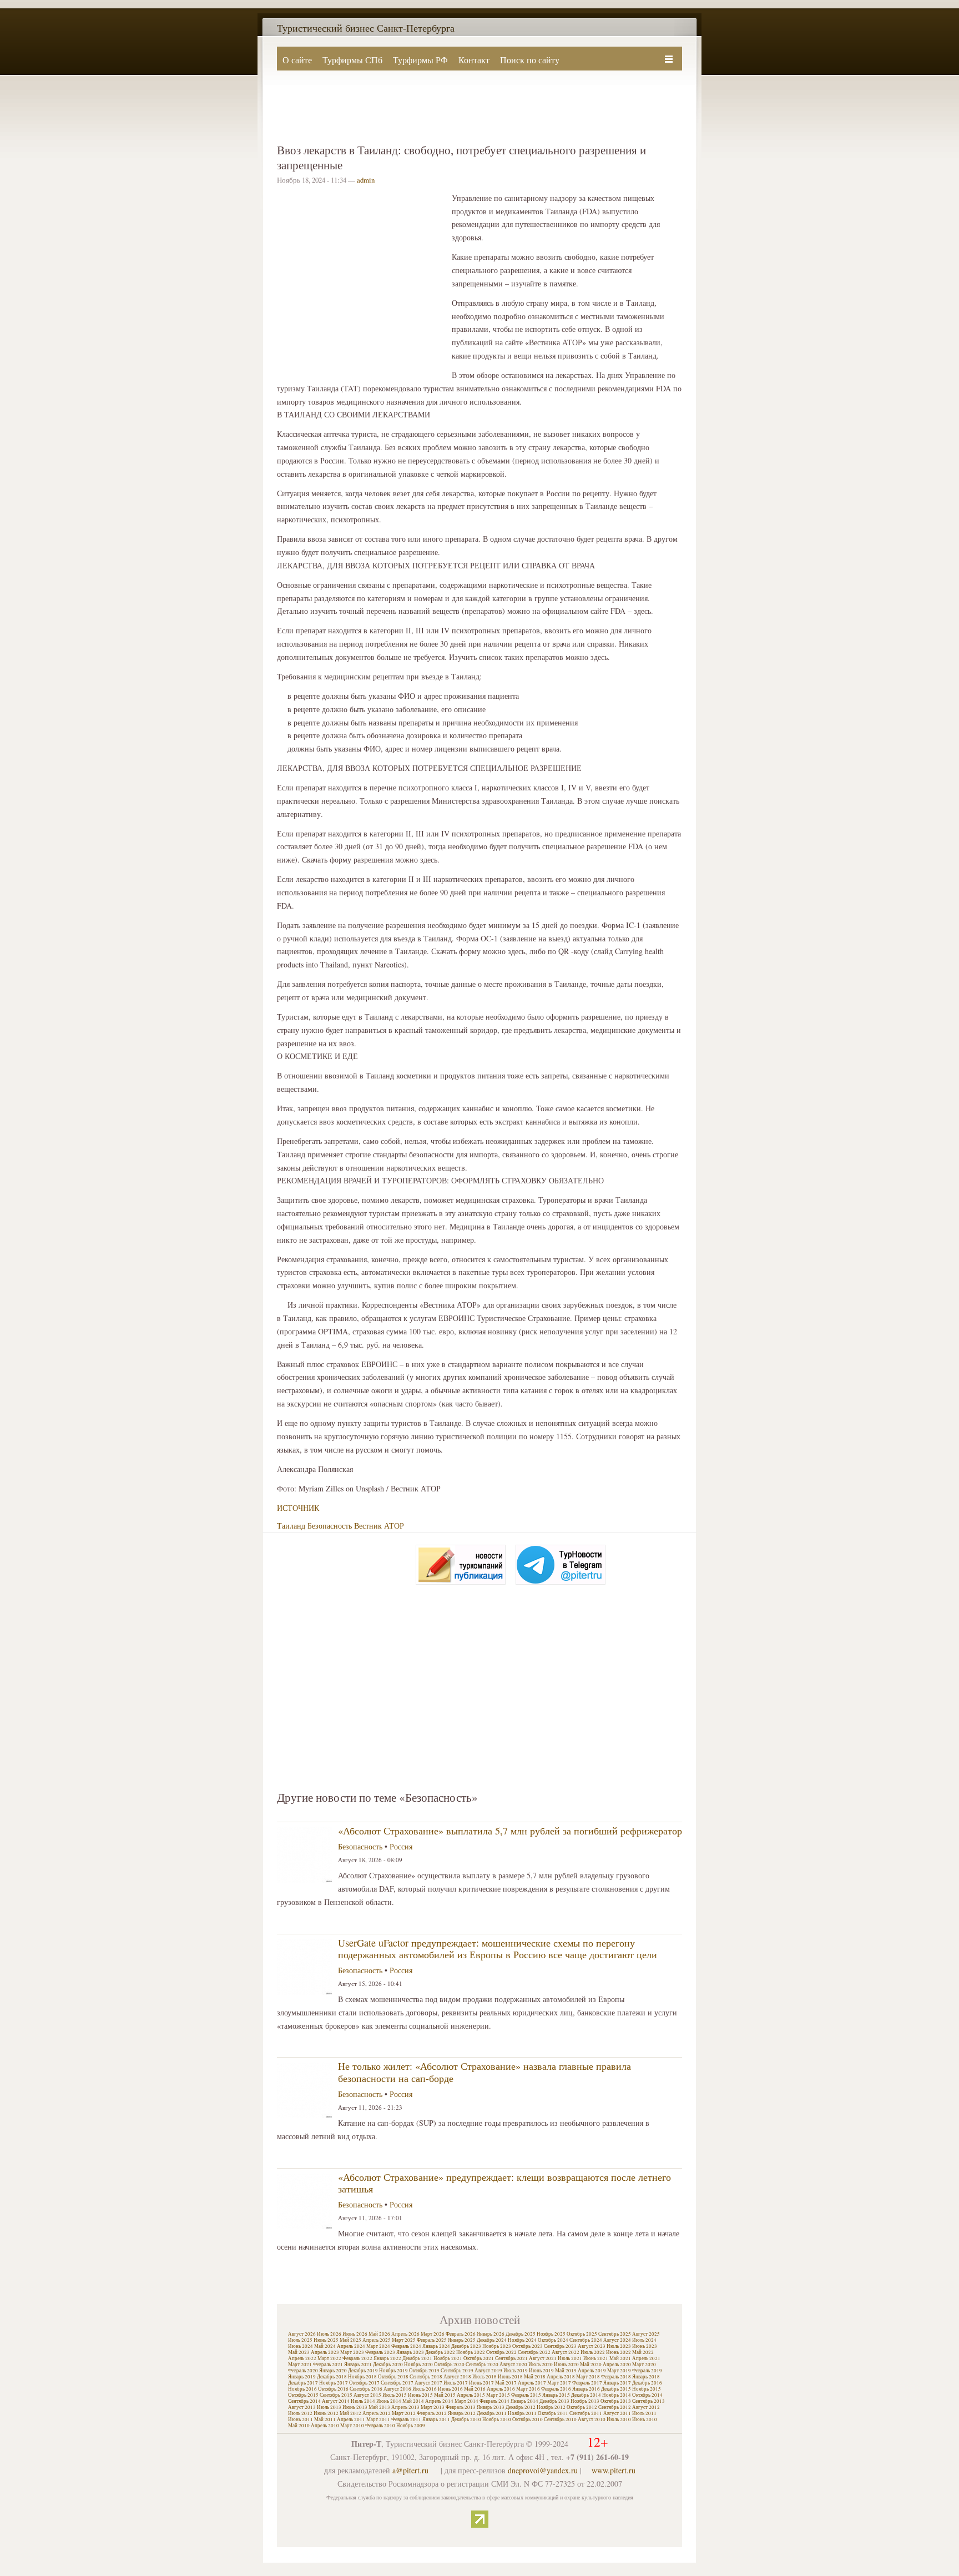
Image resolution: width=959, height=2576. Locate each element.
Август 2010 (592, 2419)
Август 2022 (566, 2352)
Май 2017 (506, 2383)
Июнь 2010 (645, 2419)
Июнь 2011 (301, 2419)
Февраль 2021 (328, 2365)
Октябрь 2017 (364, 2383)
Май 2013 (379, 2407)
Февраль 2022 (357, 2358)
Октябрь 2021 (479, 2358)
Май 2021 (620, 2358)
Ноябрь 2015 (647, 2389)
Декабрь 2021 (417, 2358)
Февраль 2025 (432, 2340)
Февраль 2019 (647, 2371)
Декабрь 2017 (303, 2383)
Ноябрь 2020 (418, 2365)
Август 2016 (397, 2389)
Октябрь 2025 (582, 2334)
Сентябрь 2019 (457, 2371)
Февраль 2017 (587, 2383)
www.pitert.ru (614, 2470)
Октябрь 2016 (333, 2389)
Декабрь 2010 (466, 2419)
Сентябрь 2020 (482, 2365)
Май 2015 (445, 2395)
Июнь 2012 (326, 2413)
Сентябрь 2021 (511, 2358)
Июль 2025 (300, 2340)
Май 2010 (299, 2426)
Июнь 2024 (301, 2346)
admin (366, 180)
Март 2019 (619, 2371)
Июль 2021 (570, 2358)
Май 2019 (566, 2371)
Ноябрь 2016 (302, 2389)
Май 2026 (379, 2334)
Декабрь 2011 (492, 2413)
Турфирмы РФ (420, 60)
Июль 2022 (593, 2352)
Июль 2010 (619, 2419)
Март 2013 (433, 2407)
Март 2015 (498, 2395)
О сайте (297, 60)
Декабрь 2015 (616, 2389)
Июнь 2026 (355, 2334)
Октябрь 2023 (528, 2346)
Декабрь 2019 (363, 2371)
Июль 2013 (329, 2407)
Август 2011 (617, 2413)
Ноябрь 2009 (411, 2426)
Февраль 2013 (461, 2407)
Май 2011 (325, 2419)
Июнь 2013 (355, 2407)
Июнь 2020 (566, 2365)
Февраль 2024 (406, 2346)
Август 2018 (457, 2377)
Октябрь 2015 (303, 2395)
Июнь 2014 (389, 2401)
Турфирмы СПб (352, 60)
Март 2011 (378, 2419)
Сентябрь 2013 (648, 2401)
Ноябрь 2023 (497, 2346)
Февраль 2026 (461, 2334)
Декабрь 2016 (647, 2383)
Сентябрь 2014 (304, 2401)
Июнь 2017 (481, 2383)
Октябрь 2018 (393, 2377)
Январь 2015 (556, 2395)
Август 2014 (336, 2401)
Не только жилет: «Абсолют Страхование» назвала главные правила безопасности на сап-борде (484, 2072)
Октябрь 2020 (449, 2365)
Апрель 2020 (617, 2365)
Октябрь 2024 (553, 2340)
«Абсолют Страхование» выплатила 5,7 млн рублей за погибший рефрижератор (510, 1831)
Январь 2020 (333, 2371)
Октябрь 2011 (553, 2413)
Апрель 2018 (561, 2377)
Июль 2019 (516, 2371)
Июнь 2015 (420, 2395)
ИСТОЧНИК (298, 1508)
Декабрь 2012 (521, 2407)
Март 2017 (559, 2383)
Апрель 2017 (532, 2383)
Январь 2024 (436, 2346)
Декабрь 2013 (554, 2401)
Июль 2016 (425, 2389)
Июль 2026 (329, 2334)
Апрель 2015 (471, 2395)
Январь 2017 (617, 2383)
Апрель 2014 (439, 2401)
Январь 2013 (491, 2407)
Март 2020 (644, 2365)
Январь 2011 (436, 2419)
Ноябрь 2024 (522, 2340)
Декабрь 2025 (521, 2334)
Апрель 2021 (646, 2358)
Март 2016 (528, 2389)
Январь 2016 (586, 2389)
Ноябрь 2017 (334, 2383)
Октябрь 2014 (647, 2395)
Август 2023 (592, 2346)
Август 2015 (367, 2395)
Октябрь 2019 (424, 2371)
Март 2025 (404, 2340)
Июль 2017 (456, 2383)
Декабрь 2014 (586, 2395)
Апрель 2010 (325, 2426)
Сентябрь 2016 (366, 2389)
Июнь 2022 (619, 2352)
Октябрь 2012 (582, 2407)
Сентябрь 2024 (586, 2340)
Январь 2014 (524, 2401)
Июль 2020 (541, 2365)
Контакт (474, 60)
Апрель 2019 (592, 2371)
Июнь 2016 (450, 2389)
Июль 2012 (300, 2413)
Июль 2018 (484, 2377)
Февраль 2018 (616, 2377)
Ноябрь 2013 (585, 2401)
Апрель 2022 (302, 2358)
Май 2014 (413, 2401)
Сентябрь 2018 (426, 2377)
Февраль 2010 (380, 2426)
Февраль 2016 (556, 2389)
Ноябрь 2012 (551, 2407)
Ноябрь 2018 (362, 2377)
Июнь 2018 (510, 2377)
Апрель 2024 (351, 2346)
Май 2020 (591, 2365)
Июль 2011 (644, 2413)
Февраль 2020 (303, 2371)
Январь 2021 (358, 2365)
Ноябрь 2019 (393, 2371)
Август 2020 (513, 2365)
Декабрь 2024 (492, 2340)
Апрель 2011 (351, 2419)
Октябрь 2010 (528, 2419)
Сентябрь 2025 (615, 2334)
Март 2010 (352, 2426)
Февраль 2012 (432, 2413)
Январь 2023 (410, 2352)
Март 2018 (588, 2377)
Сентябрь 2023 (560, 2346)
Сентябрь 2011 (586, 2413)
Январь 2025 (462, 2340)
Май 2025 (350, 2340)
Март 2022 (329, 2358)
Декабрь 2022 (440, 2352)
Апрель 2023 (325, 2352)
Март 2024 (378, 2346)
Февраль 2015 (526, 2395)
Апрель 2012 (377, 2413)
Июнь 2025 (326, 2340)
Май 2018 (535, 2377)
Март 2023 (352, 2352)
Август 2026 (302, 2334)
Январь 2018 (646, 2377)
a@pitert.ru (410, 2470)
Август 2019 (488, 2371)
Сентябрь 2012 (615, 2407)
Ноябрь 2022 (471, 2352)
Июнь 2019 (541, 2371)
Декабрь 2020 (388, 2365)
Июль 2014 (363, 2401)
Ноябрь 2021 (448, 2358)
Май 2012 (350, 2413)
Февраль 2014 (494, 2401)
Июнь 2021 (596, 2358)
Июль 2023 (619, 2346)
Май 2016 (475, 2389)
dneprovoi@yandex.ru (543, 2470)
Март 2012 (404, 2413)
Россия (401, 1846)
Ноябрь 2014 (617, 2395)
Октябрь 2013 (616, 2401)
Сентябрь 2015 (336, 2395)
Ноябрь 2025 (551, 2334)
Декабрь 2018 (332, 2377)
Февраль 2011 (406, 2419)
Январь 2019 (302, 2377)
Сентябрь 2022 (534, 2352)
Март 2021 (300, 2365)
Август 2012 (646, 2407)
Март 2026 (433, 2334)
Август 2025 (646, 2334)
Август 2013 (302, 2407)
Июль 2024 (644, 2340)
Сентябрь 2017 (397, 2383)
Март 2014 (466, 2401)
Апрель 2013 (405, 2407)
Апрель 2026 (405, 2334)
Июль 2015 (395, 2395)
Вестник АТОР (379, 1526)
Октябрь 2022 (501, 2352)
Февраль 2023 (380, 2352)
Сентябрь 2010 (560, 2419)
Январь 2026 (491, 2334)
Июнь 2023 (645, 2346)
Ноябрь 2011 (522, 2413)
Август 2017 (428, 2383)
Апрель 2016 (501, 2389)
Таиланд (291, 1526)
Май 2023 (299, 2352)
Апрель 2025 (377, 2340)
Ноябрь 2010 (497, 2419)
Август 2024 (617, 2340)
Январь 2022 (387, 2358)
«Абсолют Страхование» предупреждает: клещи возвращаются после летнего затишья (504, 2183)
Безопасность (330, 1526)
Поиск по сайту (530, 60)
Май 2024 (325, 2346)
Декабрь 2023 (466, 2346)
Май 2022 (643, 2352)
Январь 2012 (462, 2413)
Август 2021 (543, 2358)
